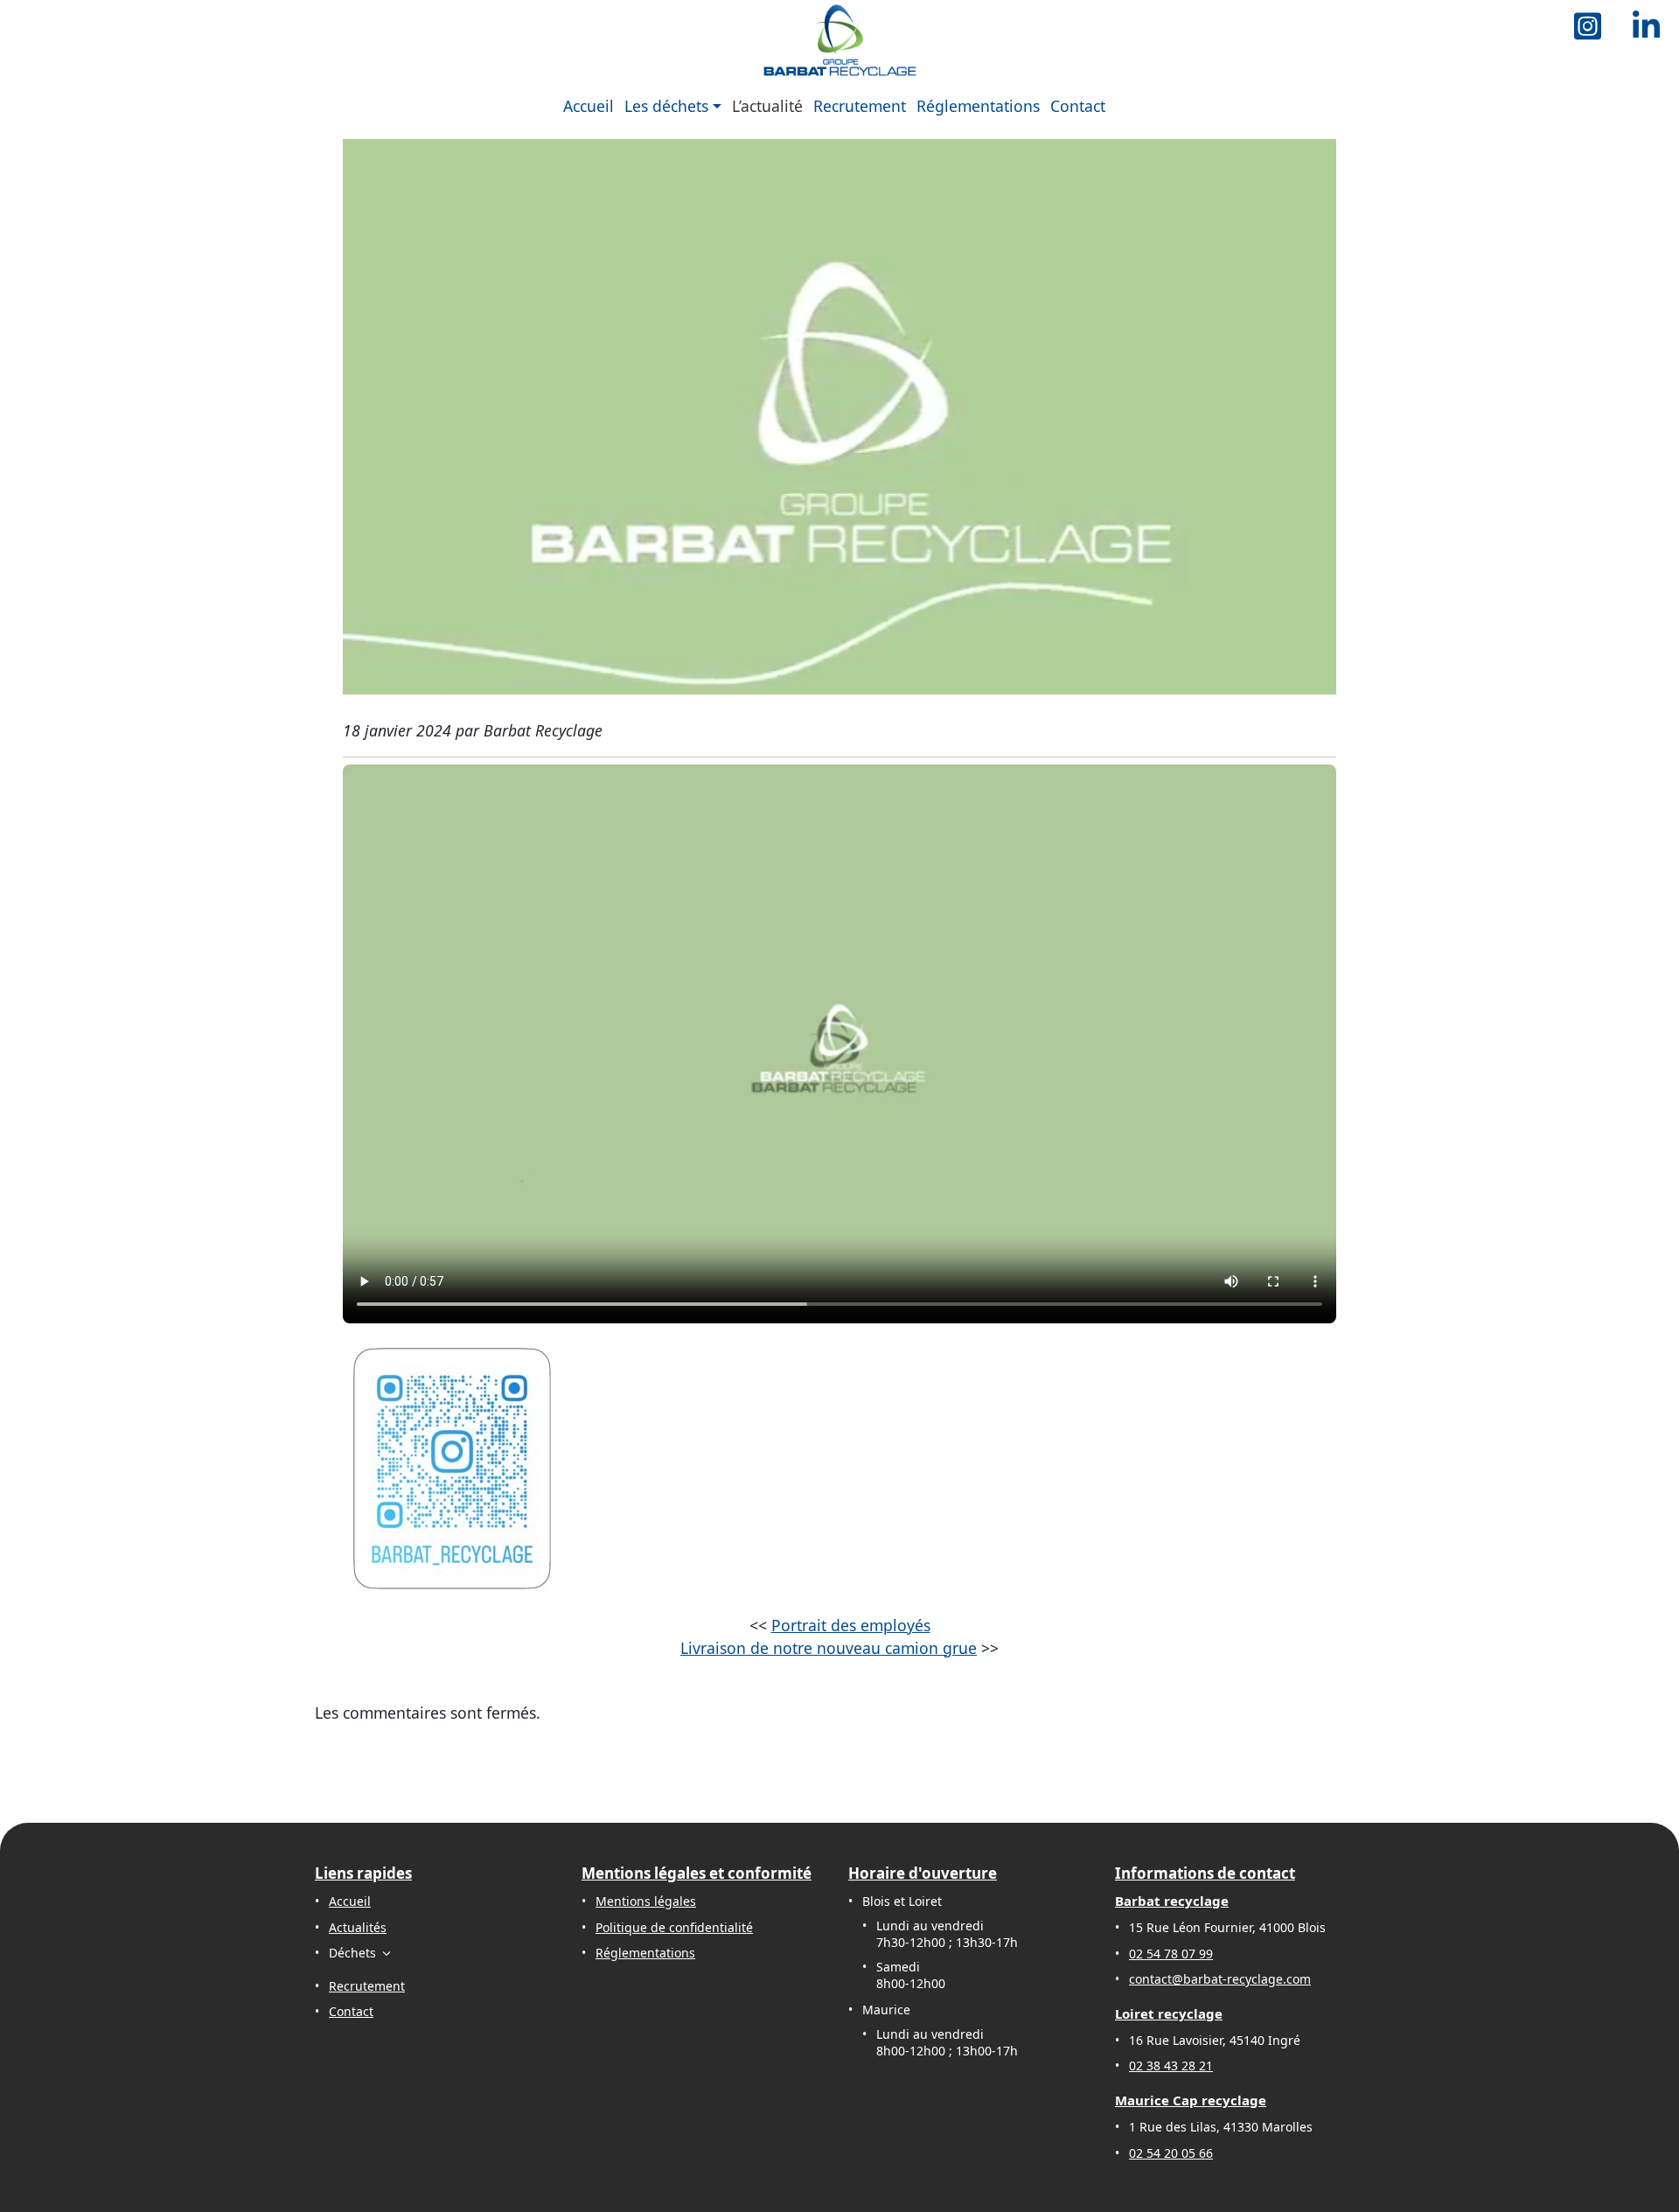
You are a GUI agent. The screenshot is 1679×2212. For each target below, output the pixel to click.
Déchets (352, 1953)
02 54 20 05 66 (1171, 2153)
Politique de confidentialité (674, 1927)
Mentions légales (646, 1901)
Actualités (358, 1927)
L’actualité (767, 106)
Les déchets (666, 106)
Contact (1078, 106)
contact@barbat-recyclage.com (1220, 1979)
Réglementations (978, 106)
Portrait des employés (851, 1625)
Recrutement (860, 106)
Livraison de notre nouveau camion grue (829, 1648)
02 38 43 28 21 (1171, 2065)
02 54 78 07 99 (1171, 1954)
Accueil (589, 106)
